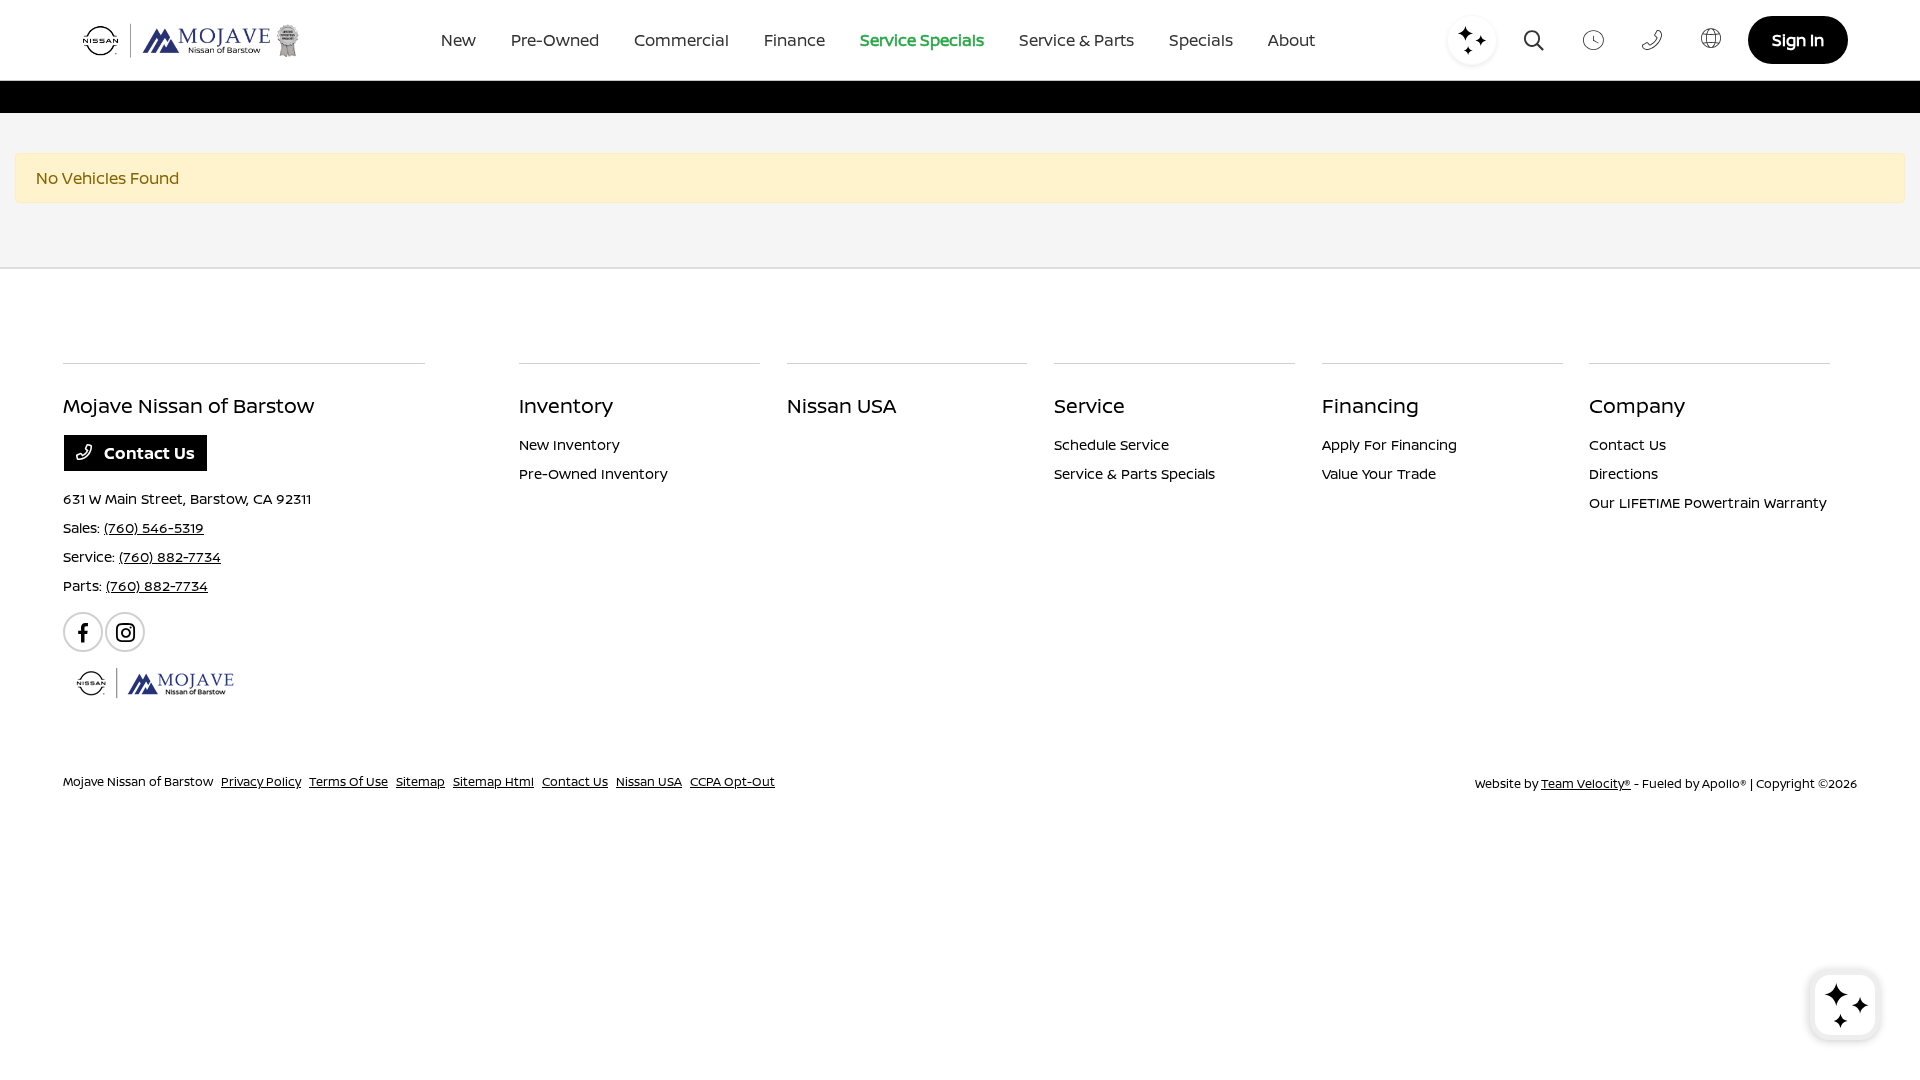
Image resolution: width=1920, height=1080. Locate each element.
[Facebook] (83, 632)
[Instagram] (125, 632)
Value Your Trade (1379, 473)
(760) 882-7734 (170, 556)
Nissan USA (841, 405)
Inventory (566, 405)
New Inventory (569, 444)
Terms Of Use (348, 781)
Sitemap (420, 781)
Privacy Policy (261, 781)
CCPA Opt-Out (732, 781)
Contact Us (147, 453)
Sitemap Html (493, 781)
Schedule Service (1111, 444)
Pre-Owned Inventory (593, 473)
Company (1637, 405)
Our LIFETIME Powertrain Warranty (1708, 502)
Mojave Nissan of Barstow (138, 781)
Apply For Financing (1389, 444)
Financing (1370, 405)
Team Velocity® (1586, 783)
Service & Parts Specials (1134, 473)
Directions (1623, 473)
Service (1089, 405)
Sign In (1798, 40)
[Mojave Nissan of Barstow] (190, 40)
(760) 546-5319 (154, 527)
